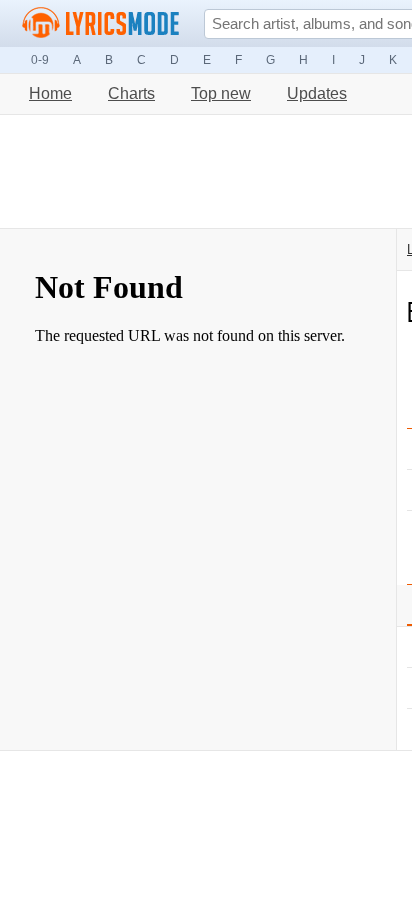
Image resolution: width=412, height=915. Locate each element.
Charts (131, 93)
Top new (221, 93)
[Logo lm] (101, 23)
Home (50, 93)
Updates (317, 93)
